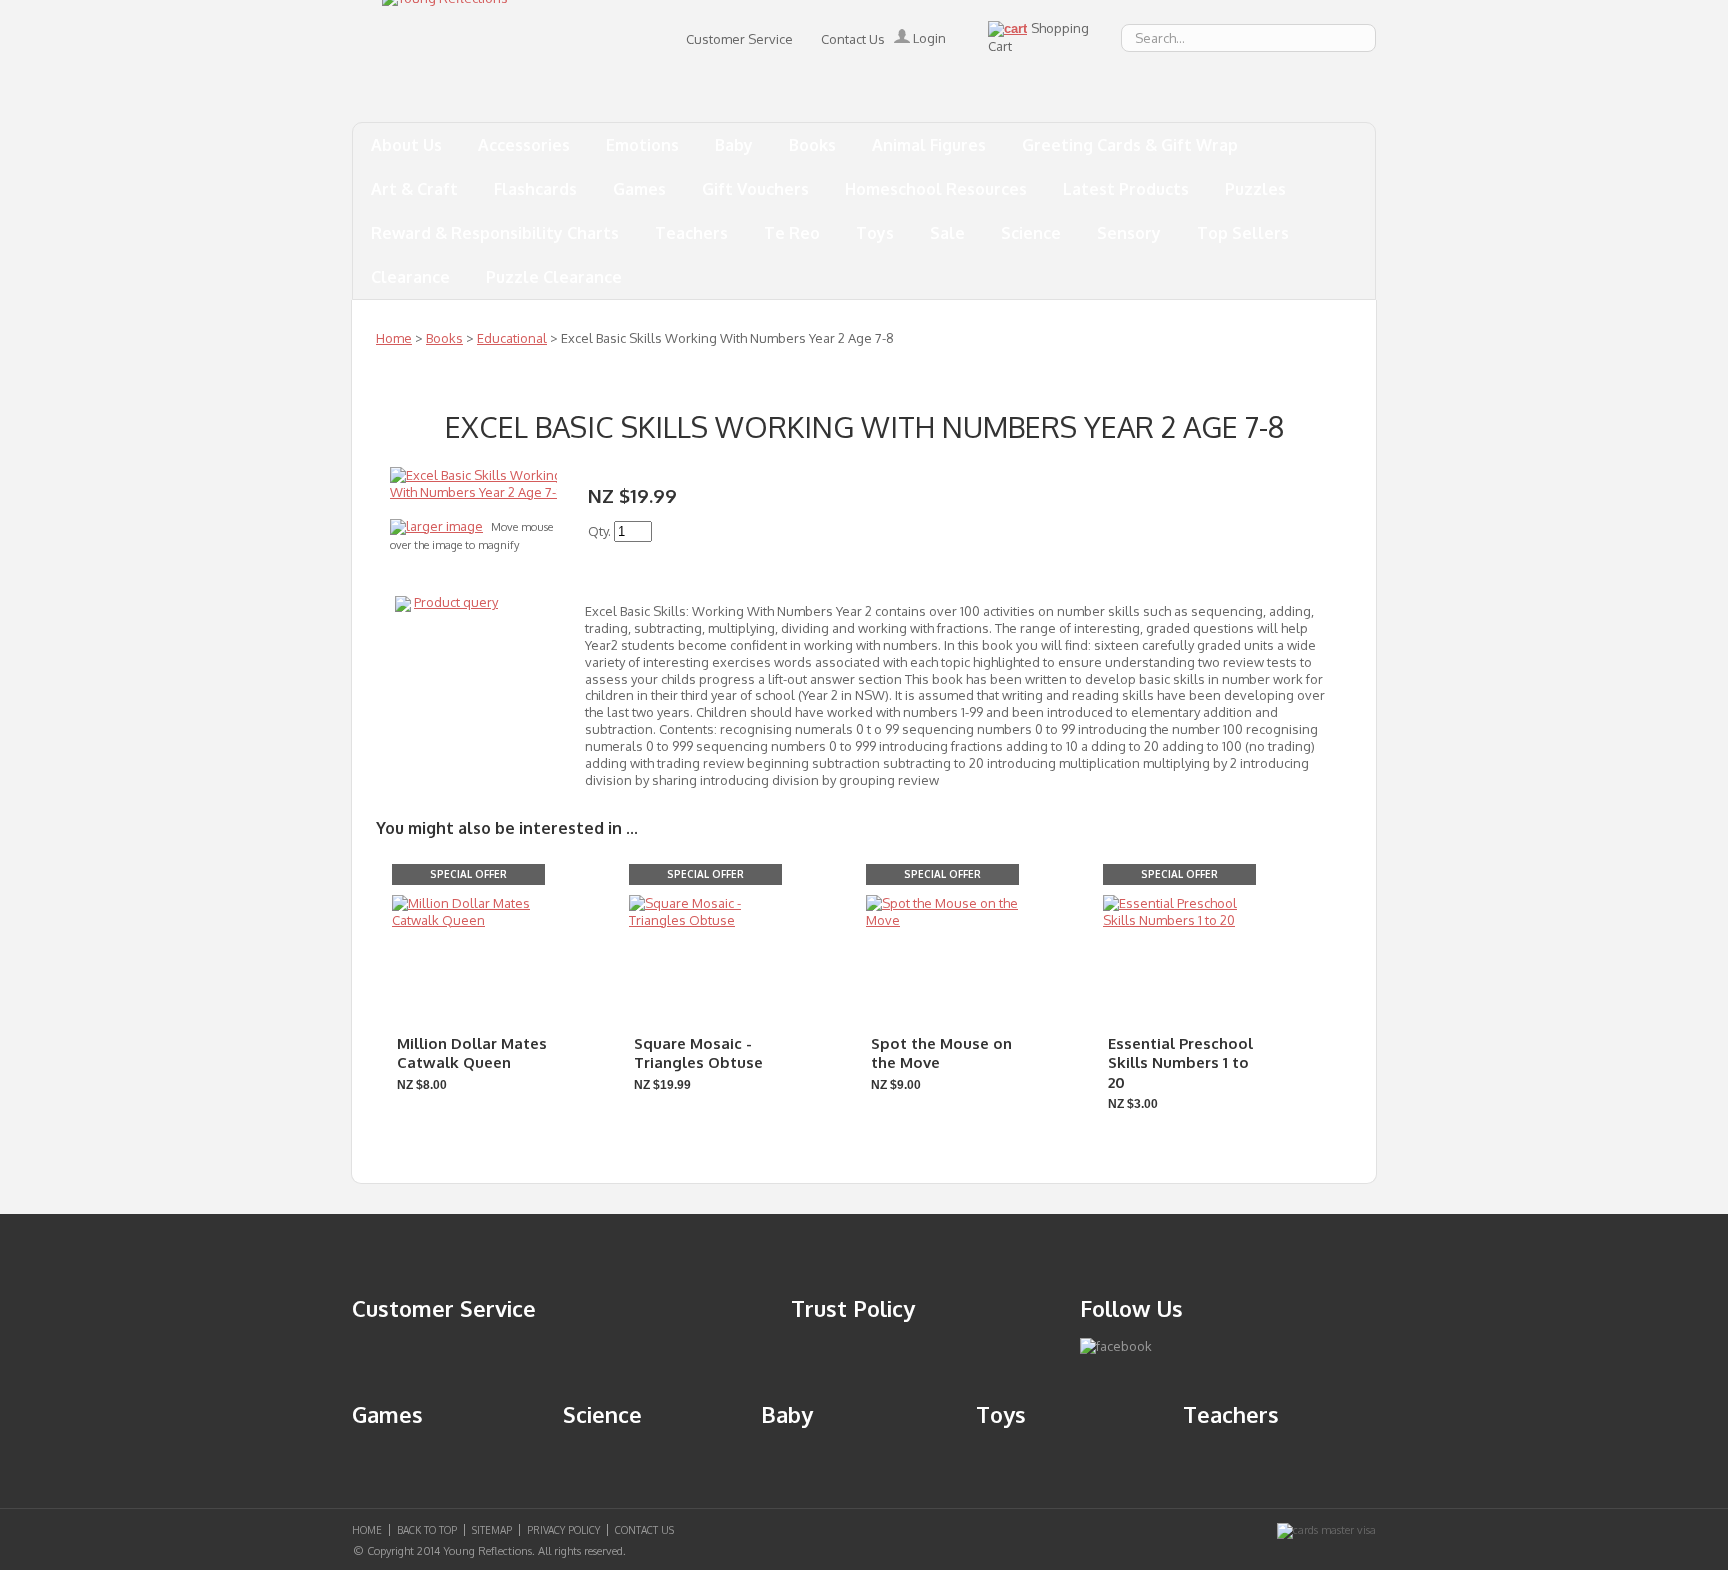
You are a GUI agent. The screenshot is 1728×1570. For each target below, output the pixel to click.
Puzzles (1255, 189)
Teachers (691, 233)
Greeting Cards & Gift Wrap (1130, 145)
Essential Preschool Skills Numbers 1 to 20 (1180, 1063)
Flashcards (535, 189)
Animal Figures (929, 145)
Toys (875, 233)
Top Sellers (1243, 233)
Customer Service (739, 39)
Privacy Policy (563, 1530)
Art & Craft (414, 189)
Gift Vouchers (755, 189)
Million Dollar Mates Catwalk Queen (472, 1053)
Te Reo (792, 233)
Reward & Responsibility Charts (495, 233)
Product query (456, 602)
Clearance (410, 277)
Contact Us (853, 39)
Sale (947, 233)
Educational (512, 338)
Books (812, 145)
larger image (444, 526)
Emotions (642, 145)
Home (394, 338)
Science (1031, 233)
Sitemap (492, 1530)
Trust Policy (853, 1308)
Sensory (1129, 233)
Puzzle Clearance (554, 277)
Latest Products (1126, 189)
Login (928, 38)
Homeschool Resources (936, 189)
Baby (734, 145)
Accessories (524, 145)
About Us (406, 145)
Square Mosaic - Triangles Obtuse (698, 1053)
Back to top (427, 1530)
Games (639, 189)
